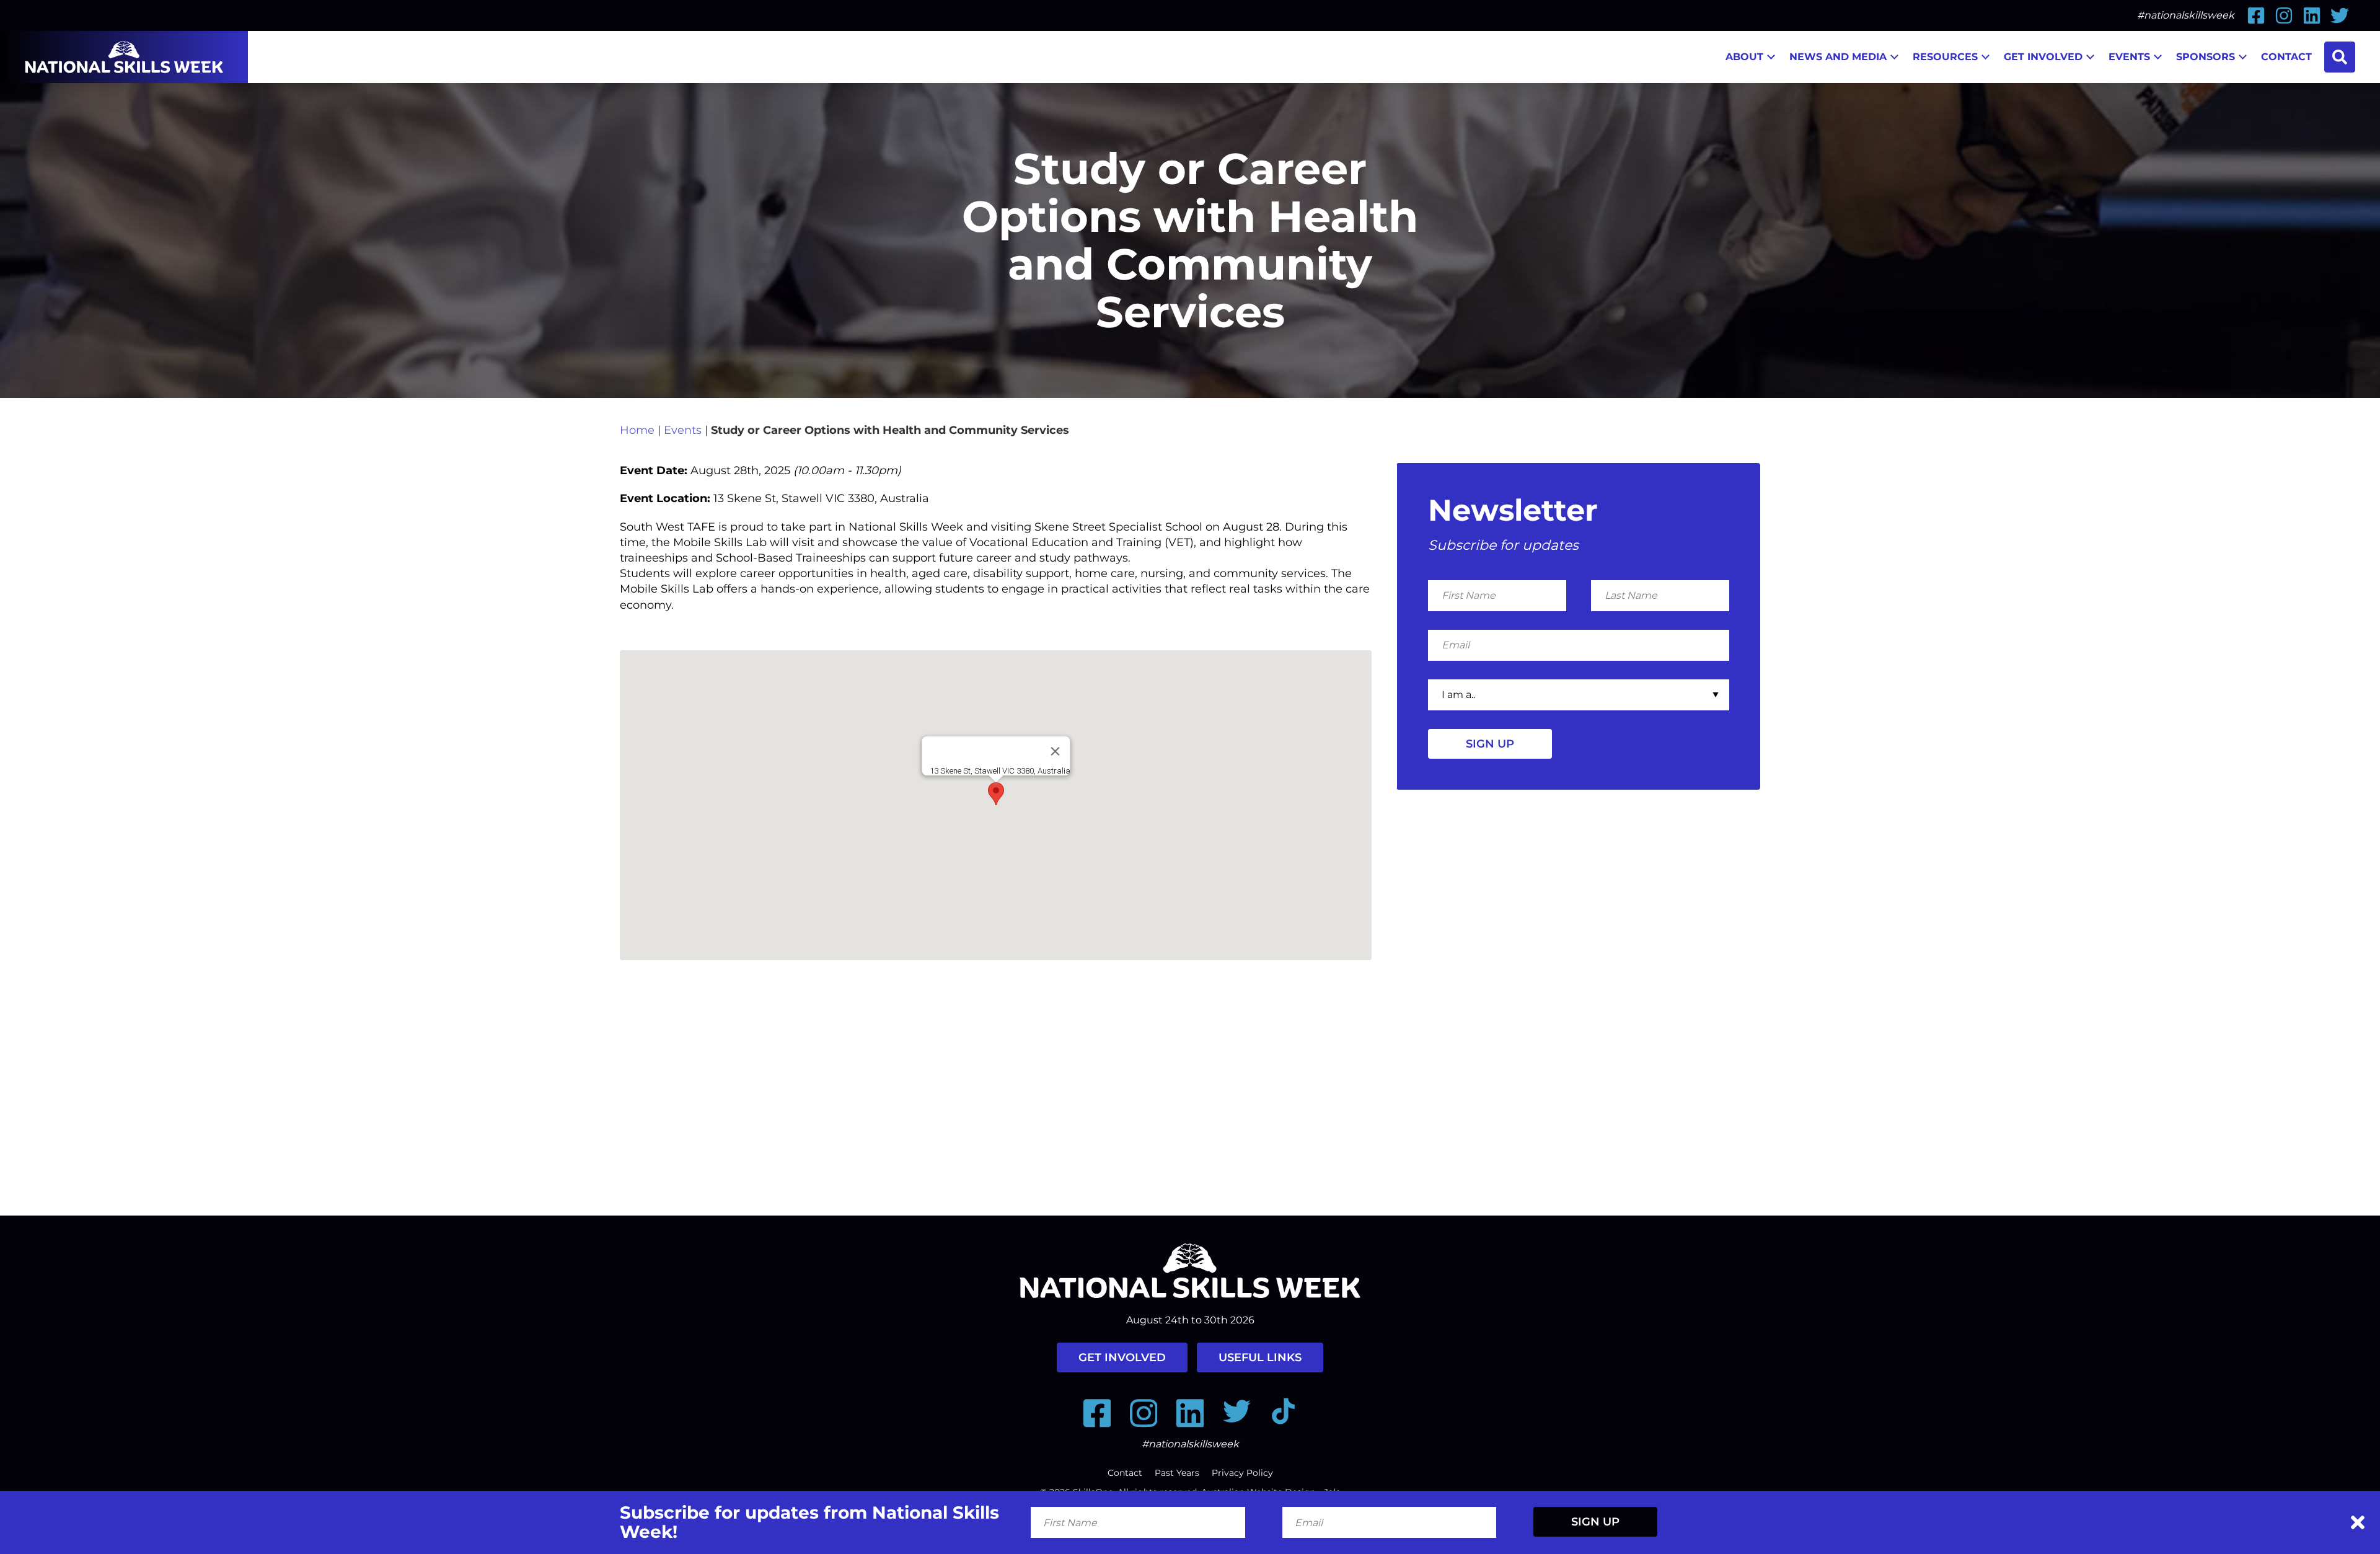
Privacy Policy (1242, 1473)
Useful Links (1260, 1358)
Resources (1945, 57)
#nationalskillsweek (2186, 15)
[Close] (1055, 751)
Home (637, 430)
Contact (2286, 57)
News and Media (1838, 57)
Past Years (1177, 1473)
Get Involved (2043, 57)
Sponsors (2206, 57)
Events (2129, 57)
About (1744, 57)
